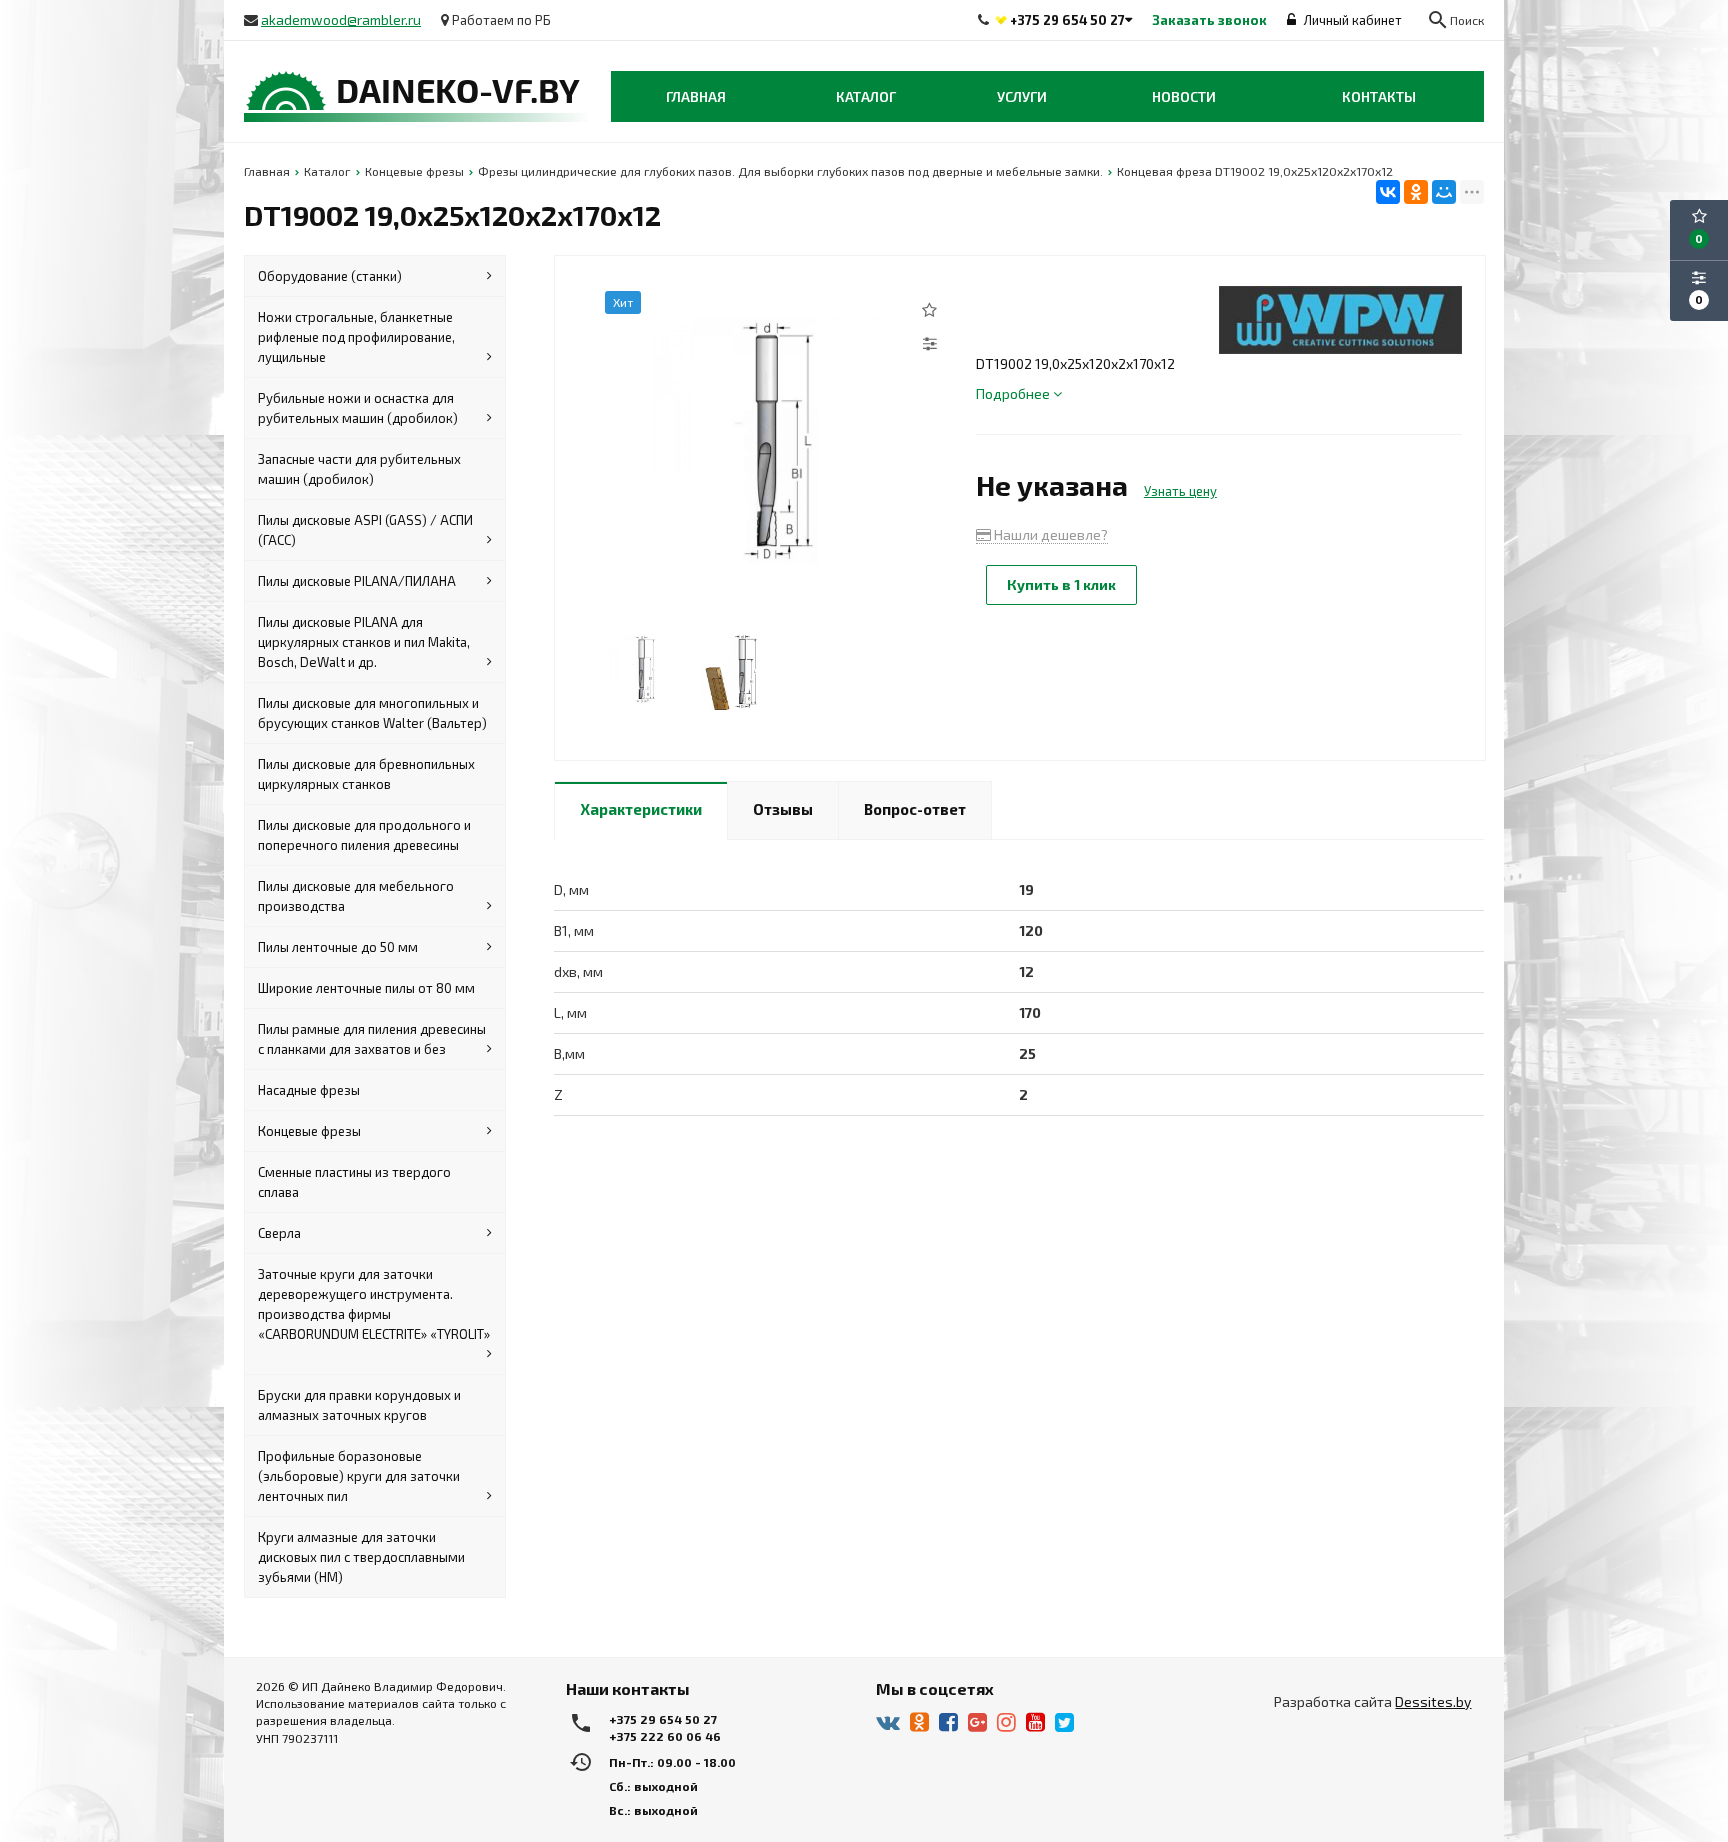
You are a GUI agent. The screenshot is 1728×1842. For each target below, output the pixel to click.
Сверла (279, 1233)
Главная (696, 96)
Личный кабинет (1351, 20)
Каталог (866, 96)
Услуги (1022, 96)
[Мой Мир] (1444, 192)
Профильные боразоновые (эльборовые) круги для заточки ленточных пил (359, 1476)
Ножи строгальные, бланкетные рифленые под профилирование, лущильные (356, 337)
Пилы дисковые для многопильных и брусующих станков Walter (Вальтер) (372, 713)
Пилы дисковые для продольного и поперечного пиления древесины (364, 835)
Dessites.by (1433, 1701)
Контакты (1379, 96)
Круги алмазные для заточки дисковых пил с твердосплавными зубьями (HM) (361, 1557)
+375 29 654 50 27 (1067, 20)
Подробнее (1014, 393)
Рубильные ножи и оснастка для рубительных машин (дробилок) (358, 408)
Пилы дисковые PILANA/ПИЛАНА (357, 581)
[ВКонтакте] (1388, 192)
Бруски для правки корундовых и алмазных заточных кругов (359, 1405)
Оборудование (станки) (330, 276)
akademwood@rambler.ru (341, 19)
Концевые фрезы (309, 1131)
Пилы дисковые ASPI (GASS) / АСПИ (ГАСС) (365, 530)
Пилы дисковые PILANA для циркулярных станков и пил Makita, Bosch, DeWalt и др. (364, 642)
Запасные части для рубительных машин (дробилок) (359, 469)
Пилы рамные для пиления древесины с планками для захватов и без (372, 1039)
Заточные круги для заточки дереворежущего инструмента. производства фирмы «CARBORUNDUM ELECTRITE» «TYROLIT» (374, 1304)
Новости (1184, 96)
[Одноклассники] (1416, 192)
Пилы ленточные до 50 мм (338, 947)
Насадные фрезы (309, 1090)
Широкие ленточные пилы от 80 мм (366, 988)
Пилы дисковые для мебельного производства (356, 896)
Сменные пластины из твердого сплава (354, 1182)
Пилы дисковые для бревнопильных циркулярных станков (366, 774)
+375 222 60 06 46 (665, 1736)
